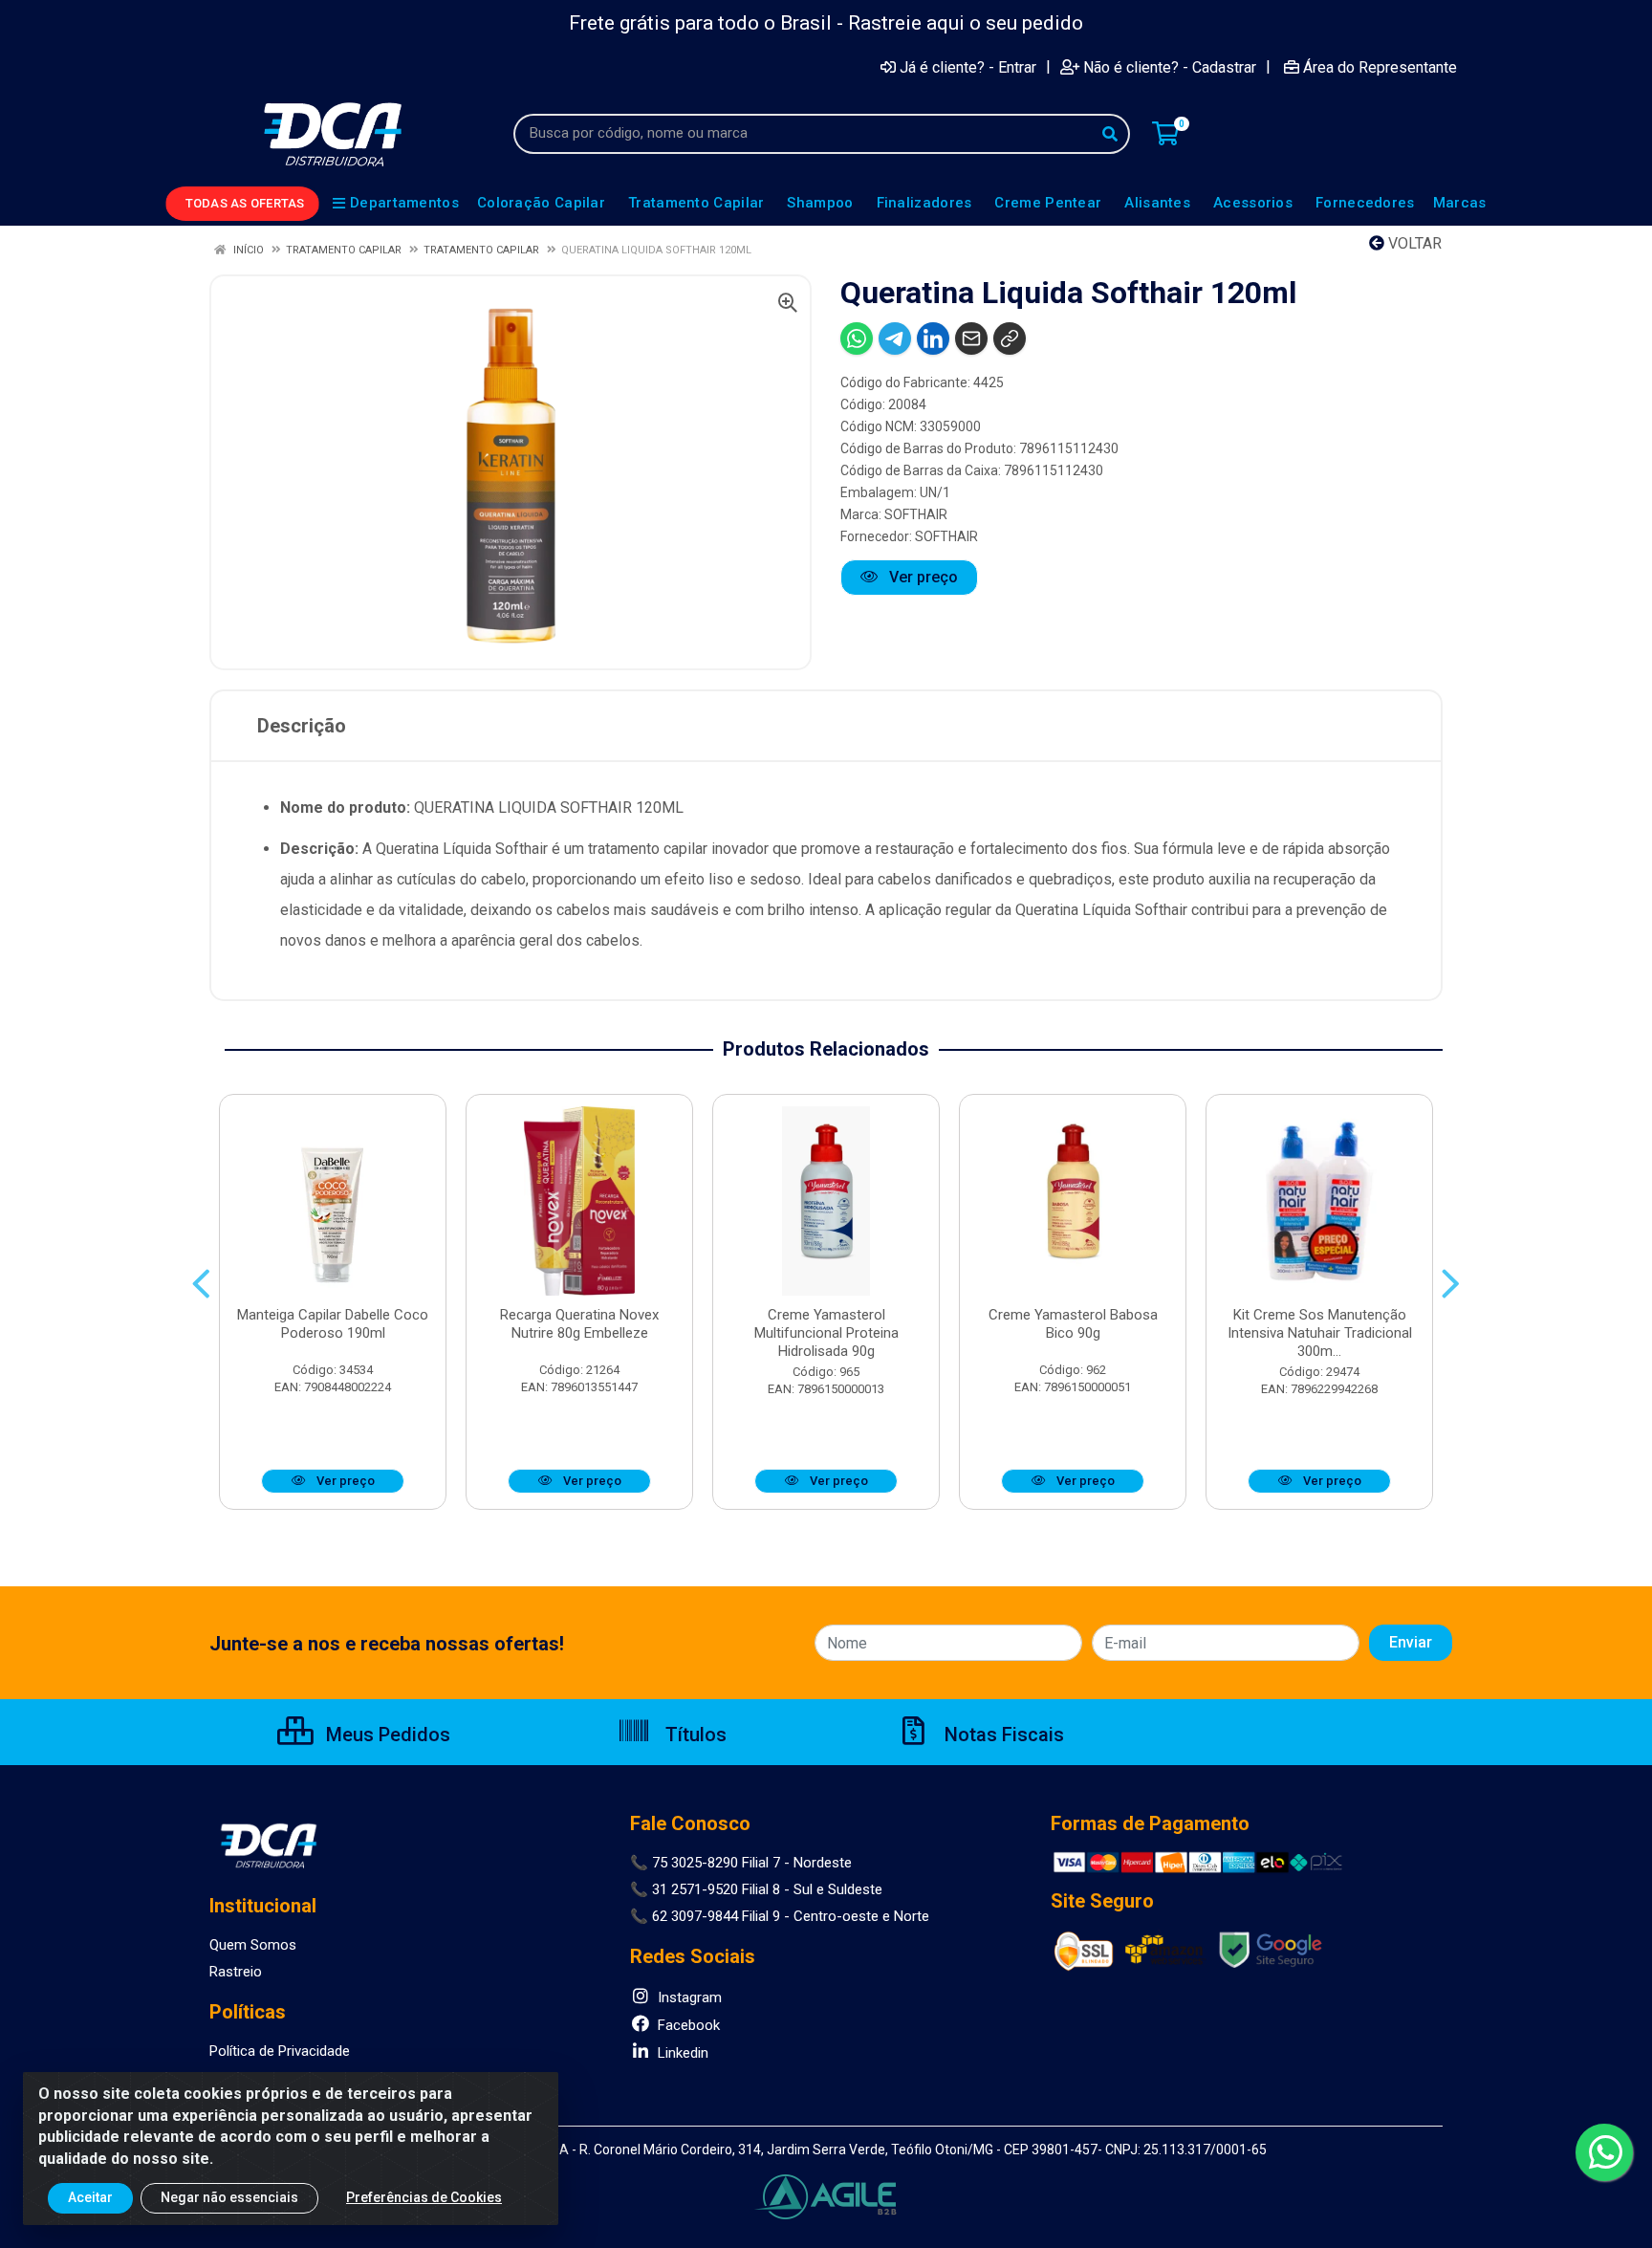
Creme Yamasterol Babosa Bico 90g (1073, 1324)
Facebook (687, 2025)
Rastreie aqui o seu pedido (966, 23)
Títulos (694, 1735)
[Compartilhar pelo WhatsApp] (857, 338)
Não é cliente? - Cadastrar (1170, 67)
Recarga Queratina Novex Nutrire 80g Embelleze (579, 1324)
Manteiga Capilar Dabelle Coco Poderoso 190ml (333, 1324)
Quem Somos (253, 1945)
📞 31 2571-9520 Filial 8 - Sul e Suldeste (756, 1889)
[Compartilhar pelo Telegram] (895, 338)
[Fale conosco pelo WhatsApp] (1604, 2152)
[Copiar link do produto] (1010, 338)
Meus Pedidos (386, 1735)
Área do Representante (1380, 67)
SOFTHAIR (916, 514)
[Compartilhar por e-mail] (971, 338)
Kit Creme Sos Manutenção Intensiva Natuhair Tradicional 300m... (1320, 1333)
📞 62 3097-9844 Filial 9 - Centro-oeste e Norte (780, 1916)
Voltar (1413, 243)
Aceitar (90, 2197)
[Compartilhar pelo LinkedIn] (933, 338)
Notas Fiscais (1002, 1735)
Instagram (688, 1997)
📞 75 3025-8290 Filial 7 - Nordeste (741, 1863)
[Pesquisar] (1110, 134)
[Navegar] (201, 1284)
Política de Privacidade (280, 2051)
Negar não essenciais (229, 2197)
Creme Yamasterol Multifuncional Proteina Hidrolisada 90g (826, 1333)
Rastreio (236, 1972)
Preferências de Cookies (424, 2197)
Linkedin (681, 2053)
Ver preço (922, 577)
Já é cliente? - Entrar (968, 67)
